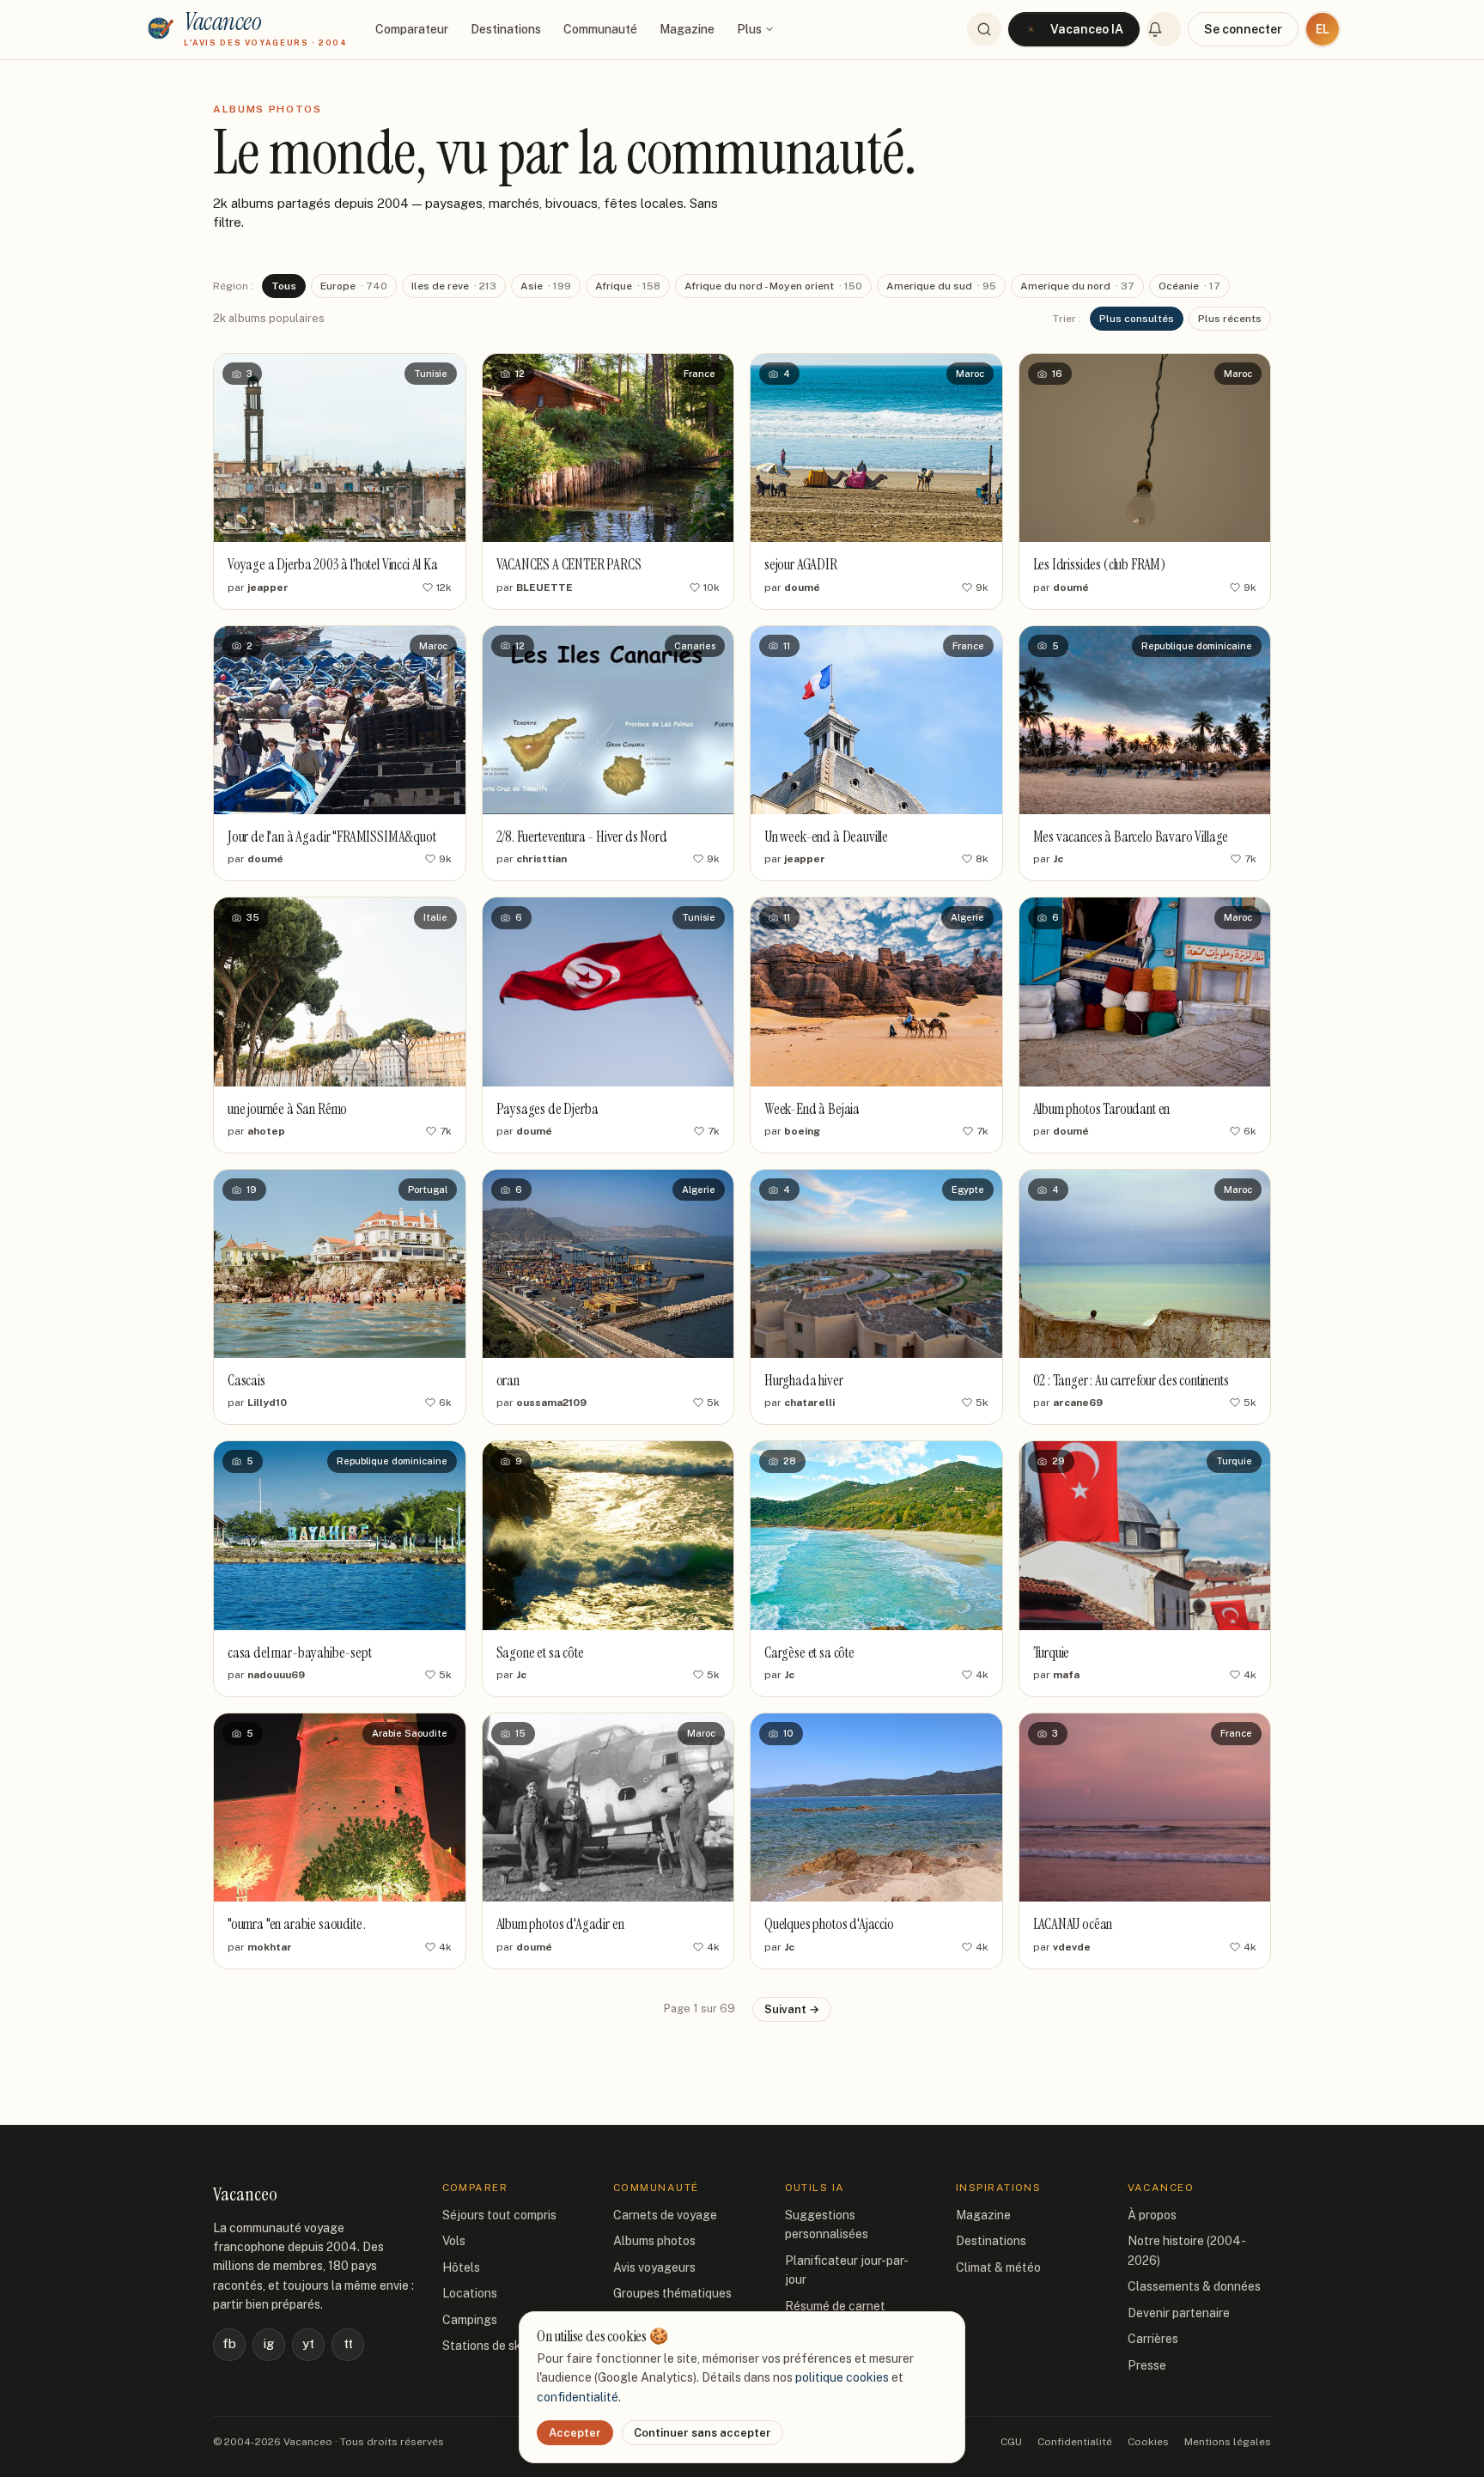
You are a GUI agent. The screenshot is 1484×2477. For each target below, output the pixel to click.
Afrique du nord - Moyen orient (773, 286)
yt (308, 2343)
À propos (1152, 2215)
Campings (470, 2320)
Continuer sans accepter (702, 2433)
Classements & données (1194, 2286)
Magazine (687, 29)
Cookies (1148, 2442)
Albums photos (654, 2241)
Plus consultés (1137, 319)
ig (269, 2343)
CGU (1011, 2442)
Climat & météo (998, 2267)
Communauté (600, 29)
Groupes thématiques (672, 2293)
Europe (354, 286)
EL (1323, 29)
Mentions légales (1228, 2442)
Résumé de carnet (835, 2306)
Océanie (1189, 286)
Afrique (628, 286)
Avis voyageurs (654, 2267)
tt (348, 2343)
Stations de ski (483, 2346)
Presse (1147, 2365)
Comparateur (412, 29)
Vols (454, 2241)
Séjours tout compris (499, 2215)
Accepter (575, 2433)
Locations (470, 2293)
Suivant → (792, 2009)
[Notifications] (1164, 29)
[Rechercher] (984, 29)
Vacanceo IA (1087, 29)
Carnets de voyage (665, 2215)
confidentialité (578, 2397)
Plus (749, 29)
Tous (284, 286)
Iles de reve (454, 286)
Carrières (1153, 2339)
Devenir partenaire (1179, 2313)
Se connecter (1243, 29)
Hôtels (461, 2267)
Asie (546, 286)
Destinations (506, 29)
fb (229, 2343)
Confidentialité (1075, 2442)
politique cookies (842, 2377)
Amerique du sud (941, 286)
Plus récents (1230, 319)
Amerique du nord (1077, 286)
